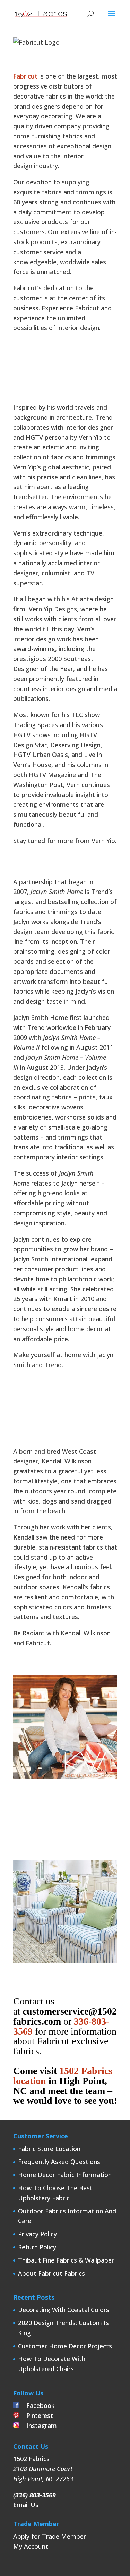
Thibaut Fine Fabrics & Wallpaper (66, 2260)
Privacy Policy (37, 2234)
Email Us (26, 2505)
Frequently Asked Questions (59, 2162)
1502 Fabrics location (63, 2076)
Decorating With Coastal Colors (64, 2310)
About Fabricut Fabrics (51, 2273)
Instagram (38, 2426)
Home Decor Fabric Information (65, 2175)
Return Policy (37, 2247)
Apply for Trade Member (50, 2536)
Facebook (37, 2405)
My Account (31, 2546)
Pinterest (36, 2415)
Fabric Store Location (49, 2149)
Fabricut (25, 76)
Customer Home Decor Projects (65, 2346)
